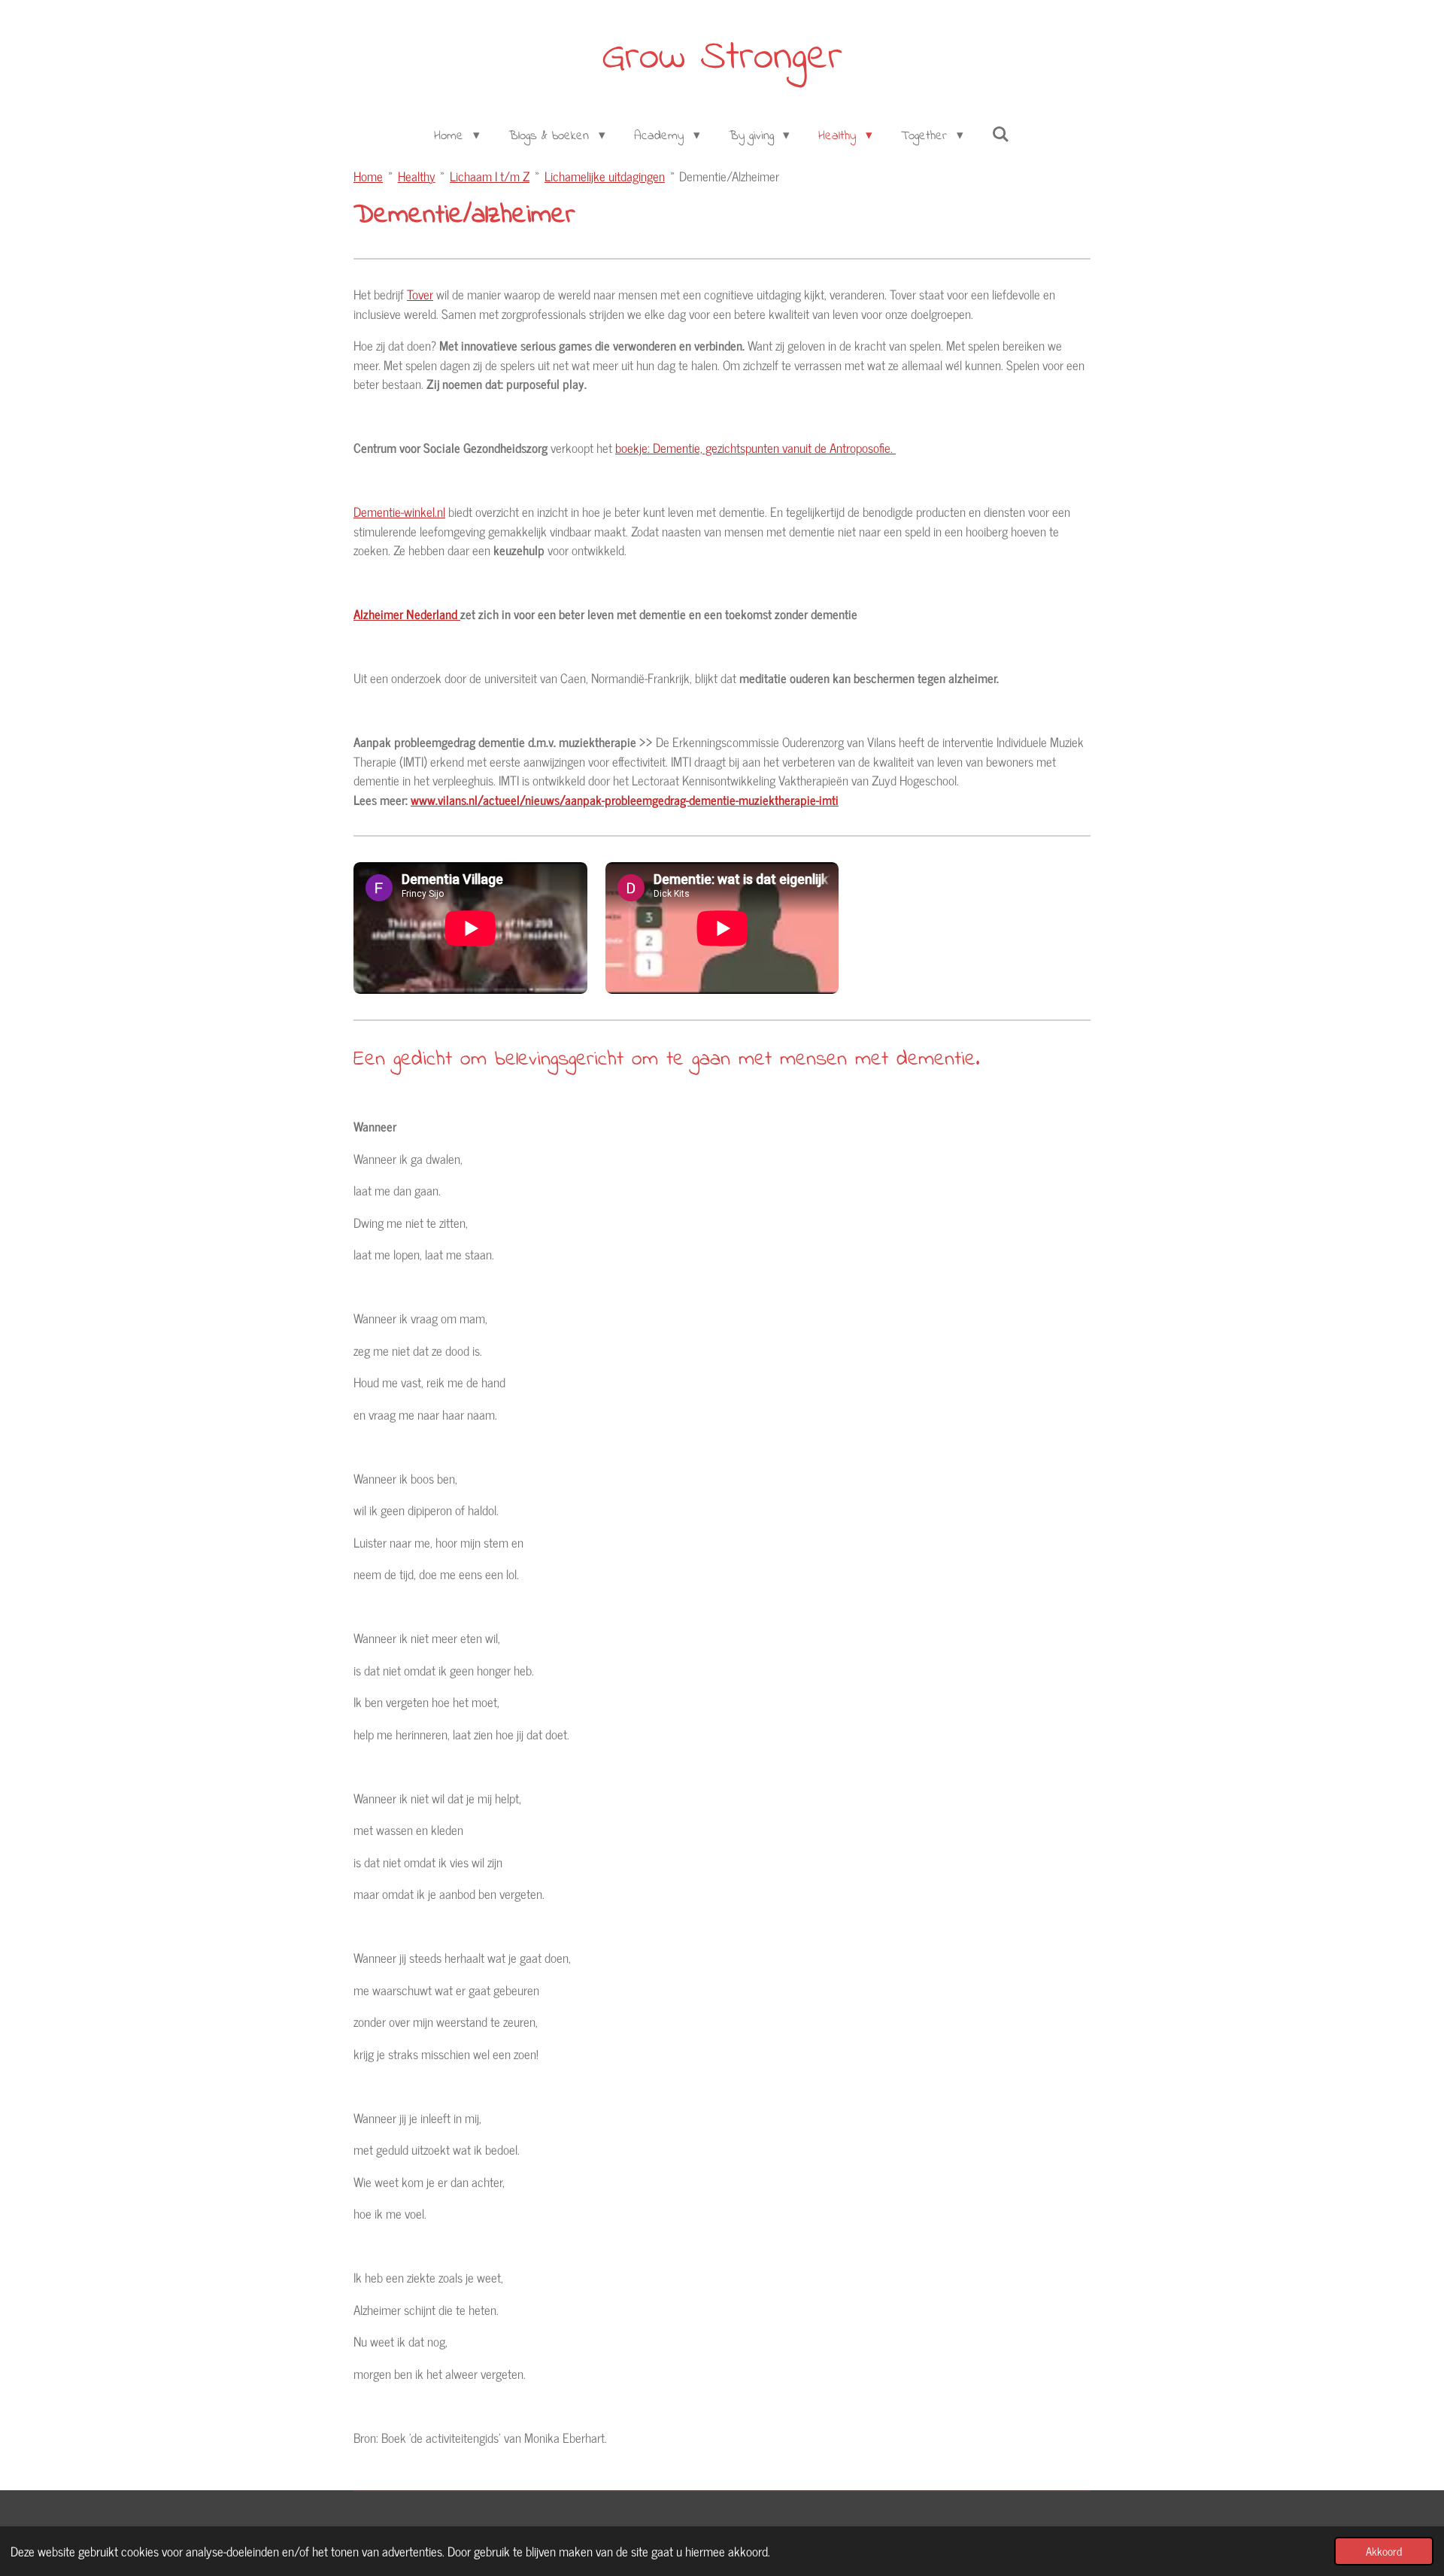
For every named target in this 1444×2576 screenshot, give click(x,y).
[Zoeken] (1001, 136)
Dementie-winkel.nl (399, 512)
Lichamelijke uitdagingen (605, 176)
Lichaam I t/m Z (490, 176)
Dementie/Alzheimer (729, 176)
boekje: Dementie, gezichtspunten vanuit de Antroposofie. (755, 448)
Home (368, 176)
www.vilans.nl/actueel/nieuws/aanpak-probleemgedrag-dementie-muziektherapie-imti (625, 800)
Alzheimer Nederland (407, 614)
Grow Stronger (722, 58)
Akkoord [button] (1384, 2551)
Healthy (417, 176)
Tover (420, 294)
